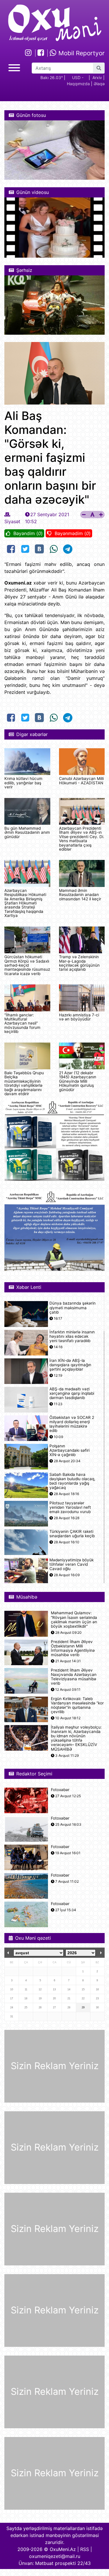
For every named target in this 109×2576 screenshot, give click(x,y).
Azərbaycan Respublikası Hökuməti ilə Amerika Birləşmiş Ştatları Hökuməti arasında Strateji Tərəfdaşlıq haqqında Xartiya (25, 903)
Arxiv (97, 78)
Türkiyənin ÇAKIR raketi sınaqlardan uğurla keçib (72, 1534)
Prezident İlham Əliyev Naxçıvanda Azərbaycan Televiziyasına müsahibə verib (74, 1677)
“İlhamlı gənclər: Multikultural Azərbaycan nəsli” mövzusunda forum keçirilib (22, 1023)
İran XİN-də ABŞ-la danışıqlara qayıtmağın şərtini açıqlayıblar (70, 1365)
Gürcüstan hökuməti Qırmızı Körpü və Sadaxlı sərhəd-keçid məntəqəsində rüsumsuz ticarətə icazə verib (27, 965)
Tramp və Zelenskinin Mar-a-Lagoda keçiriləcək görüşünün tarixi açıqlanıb (79, 963)
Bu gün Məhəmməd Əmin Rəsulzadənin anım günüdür (27, 832)
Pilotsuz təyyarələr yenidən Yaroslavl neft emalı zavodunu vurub (70, 1507)
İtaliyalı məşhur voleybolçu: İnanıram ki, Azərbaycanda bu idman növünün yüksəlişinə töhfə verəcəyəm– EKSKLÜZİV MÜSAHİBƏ (76, 1738)
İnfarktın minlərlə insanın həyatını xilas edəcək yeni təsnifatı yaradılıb (72, 1336)
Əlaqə (99, 84)
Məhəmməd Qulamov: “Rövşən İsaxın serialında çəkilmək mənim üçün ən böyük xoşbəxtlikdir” (74, 1620)
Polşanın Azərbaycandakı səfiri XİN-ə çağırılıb (69, 1450)
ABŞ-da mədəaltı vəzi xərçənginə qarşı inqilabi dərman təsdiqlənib (72, 1393)
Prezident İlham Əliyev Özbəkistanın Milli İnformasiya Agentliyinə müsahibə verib (73, 1648)
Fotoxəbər (60, 1790)
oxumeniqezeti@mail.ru (55, 2556)
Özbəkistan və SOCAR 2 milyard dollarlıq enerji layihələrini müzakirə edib (72, 1424)
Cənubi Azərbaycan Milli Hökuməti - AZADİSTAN (81, 781)
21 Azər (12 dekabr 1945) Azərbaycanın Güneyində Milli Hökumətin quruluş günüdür (78, 1081)
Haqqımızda (78, 84)
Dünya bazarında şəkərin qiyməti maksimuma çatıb (73, 1308)
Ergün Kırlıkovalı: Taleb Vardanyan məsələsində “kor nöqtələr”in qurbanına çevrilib (77, 1705)
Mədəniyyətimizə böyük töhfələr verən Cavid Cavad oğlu (72, 1564)
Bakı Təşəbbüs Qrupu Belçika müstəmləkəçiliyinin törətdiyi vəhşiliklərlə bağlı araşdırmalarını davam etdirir (24, 1083)
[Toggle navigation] (14, 67)
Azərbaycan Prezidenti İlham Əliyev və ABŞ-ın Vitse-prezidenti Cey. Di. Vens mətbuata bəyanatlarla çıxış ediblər (82, 839)
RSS (85, 2549)
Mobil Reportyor (81, 53)
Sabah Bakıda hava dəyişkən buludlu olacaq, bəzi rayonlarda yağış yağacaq (72, 1481)
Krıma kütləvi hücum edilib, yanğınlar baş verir (23, 783)
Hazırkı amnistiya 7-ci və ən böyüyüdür (79, 1017)
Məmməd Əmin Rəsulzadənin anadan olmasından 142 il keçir (80, 895)
